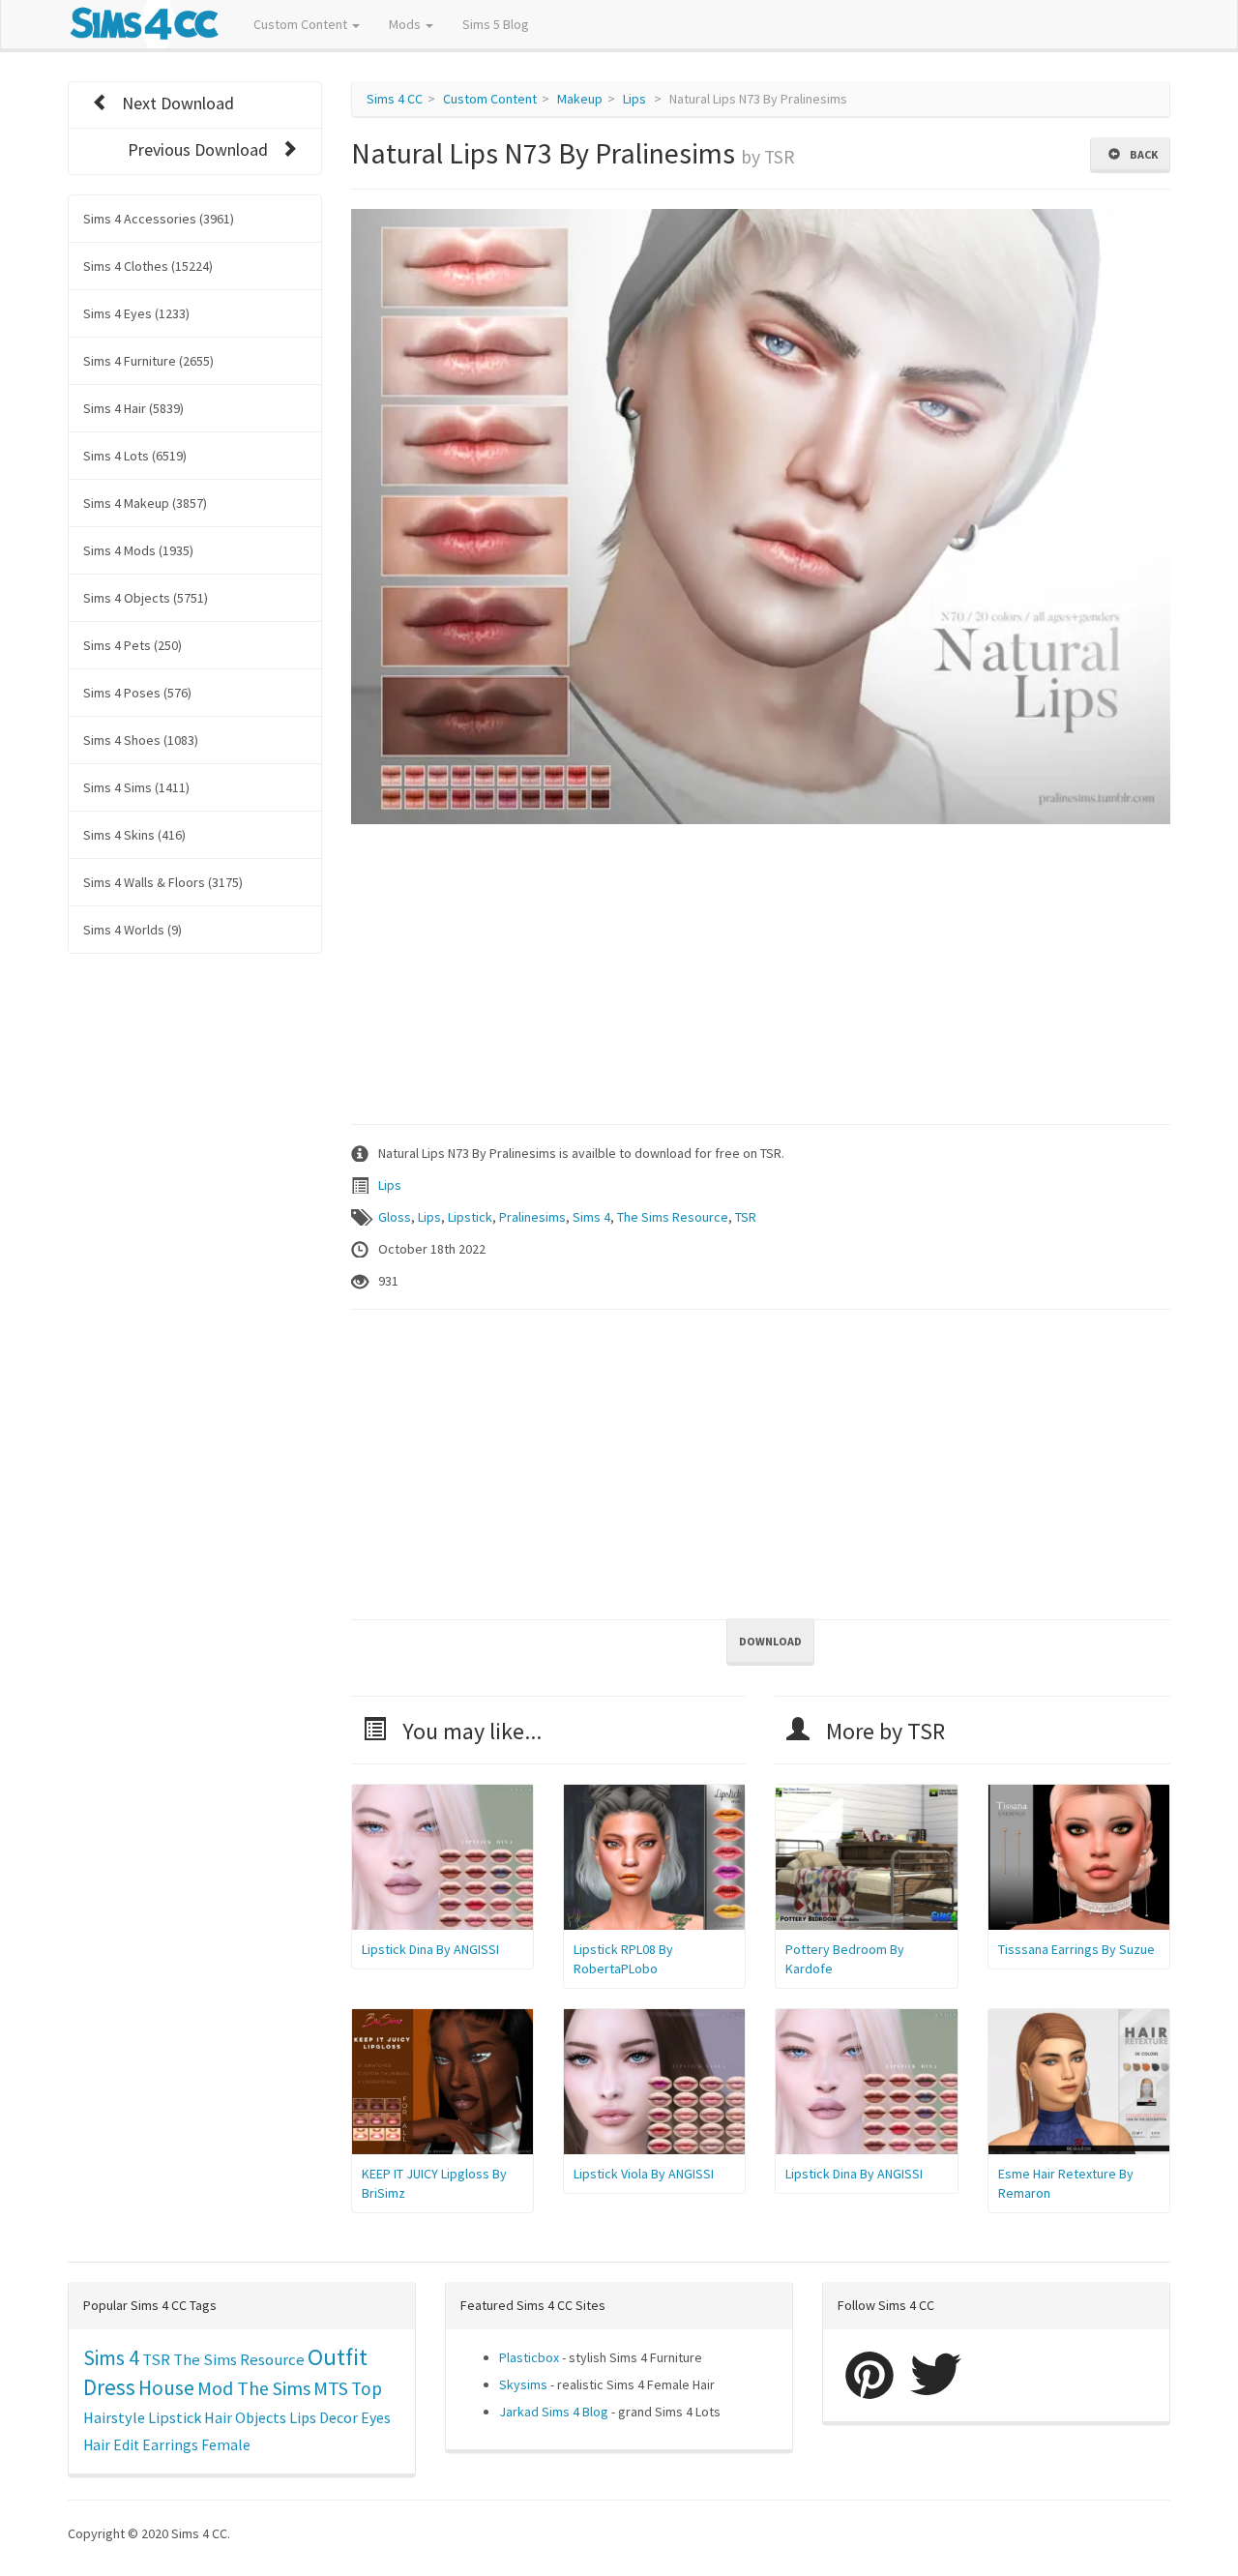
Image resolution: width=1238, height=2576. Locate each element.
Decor (339, 2417)
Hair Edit (111, 2445)
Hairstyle (114, 2417)
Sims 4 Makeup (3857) (145, 503)
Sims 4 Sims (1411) (136, 787)
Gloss (395, 1217)
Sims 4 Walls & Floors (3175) (163, 882)
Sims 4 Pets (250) (133, 645)
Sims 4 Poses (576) (137, 693)
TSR (746, 1217)
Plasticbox (529, 2357)
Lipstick (470, 1217)
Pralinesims (532, 1217)
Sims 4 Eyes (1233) (136, 313)
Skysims (523, 2384)
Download (770, 1641)
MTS (331, 2388)
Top (367, 2388)
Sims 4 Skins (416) (134, 835)
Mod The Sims (254, 2388)
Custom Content (302, 24)
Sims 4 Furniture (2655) (148, 361)
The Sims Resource (673, 1217)
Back (1142, 154)
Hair (218, 2417)
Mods (406, 24)
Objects (261, 2417)
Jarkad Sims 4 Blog (554, 2412)
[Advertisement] (761, 969)
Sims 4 (591, 1217)
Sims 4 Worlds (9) (133, 930)
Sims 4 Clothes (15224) (148, 266)
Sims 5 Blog (496, 24)
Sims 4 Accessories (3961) (159, 219)
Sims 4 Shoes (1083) (141, 740)
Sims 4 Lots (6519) (135, 456)
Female (226, 2445)
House (166, 2388)
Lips (634, 99)
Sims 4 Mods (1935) (138, 550)
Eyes (376, 2417)
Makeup (580, 99)
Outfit (338, 2357)
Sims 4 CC (395, 99)
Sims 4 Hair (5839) (133, 408)
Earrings (170, 2445)
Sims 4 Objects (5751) (146, 598)
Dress (109, 2387)
